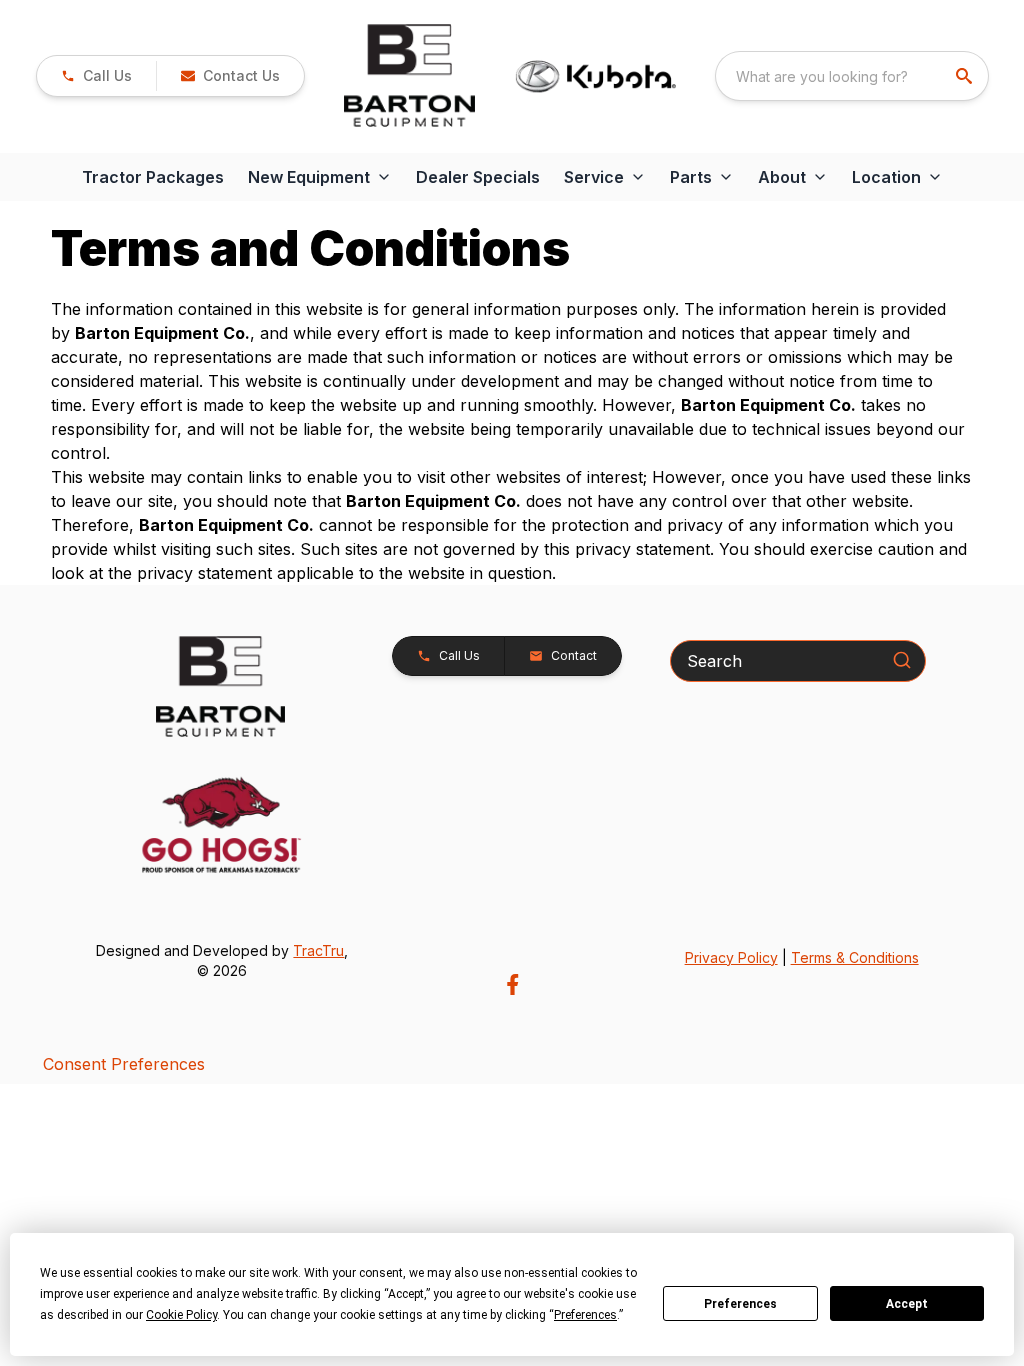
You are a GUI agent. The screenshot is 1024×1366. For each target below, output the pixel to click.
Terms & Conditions (855, 957)
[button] (96, 76)
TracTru (318, 950)
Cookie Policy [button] (181, 1315)
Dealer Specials (478, 177)
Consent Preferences (124, 1064)
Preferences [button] (585, 1315)
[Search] (902, 660)
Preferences (740, 1304)
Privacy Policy (731, 957)
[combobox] (852, 76)
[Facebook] (512, 984)
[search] (966, 76)
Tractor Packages (153, 177)
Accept (907, 1304)
